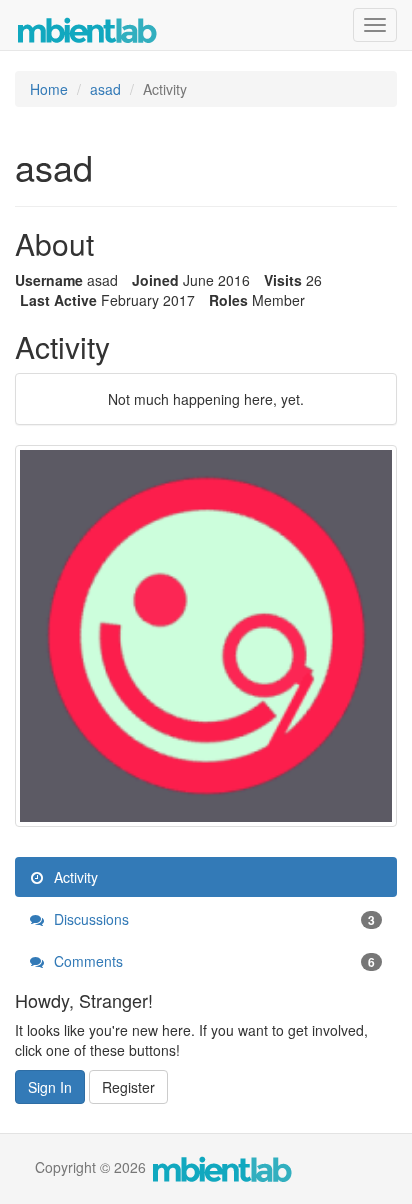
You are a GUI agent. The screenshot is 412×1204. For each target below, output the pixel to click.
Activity (74, 877)
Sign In (50, 1087)
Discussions (212, 919)
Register (128, 1087)
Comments (212, 961)
